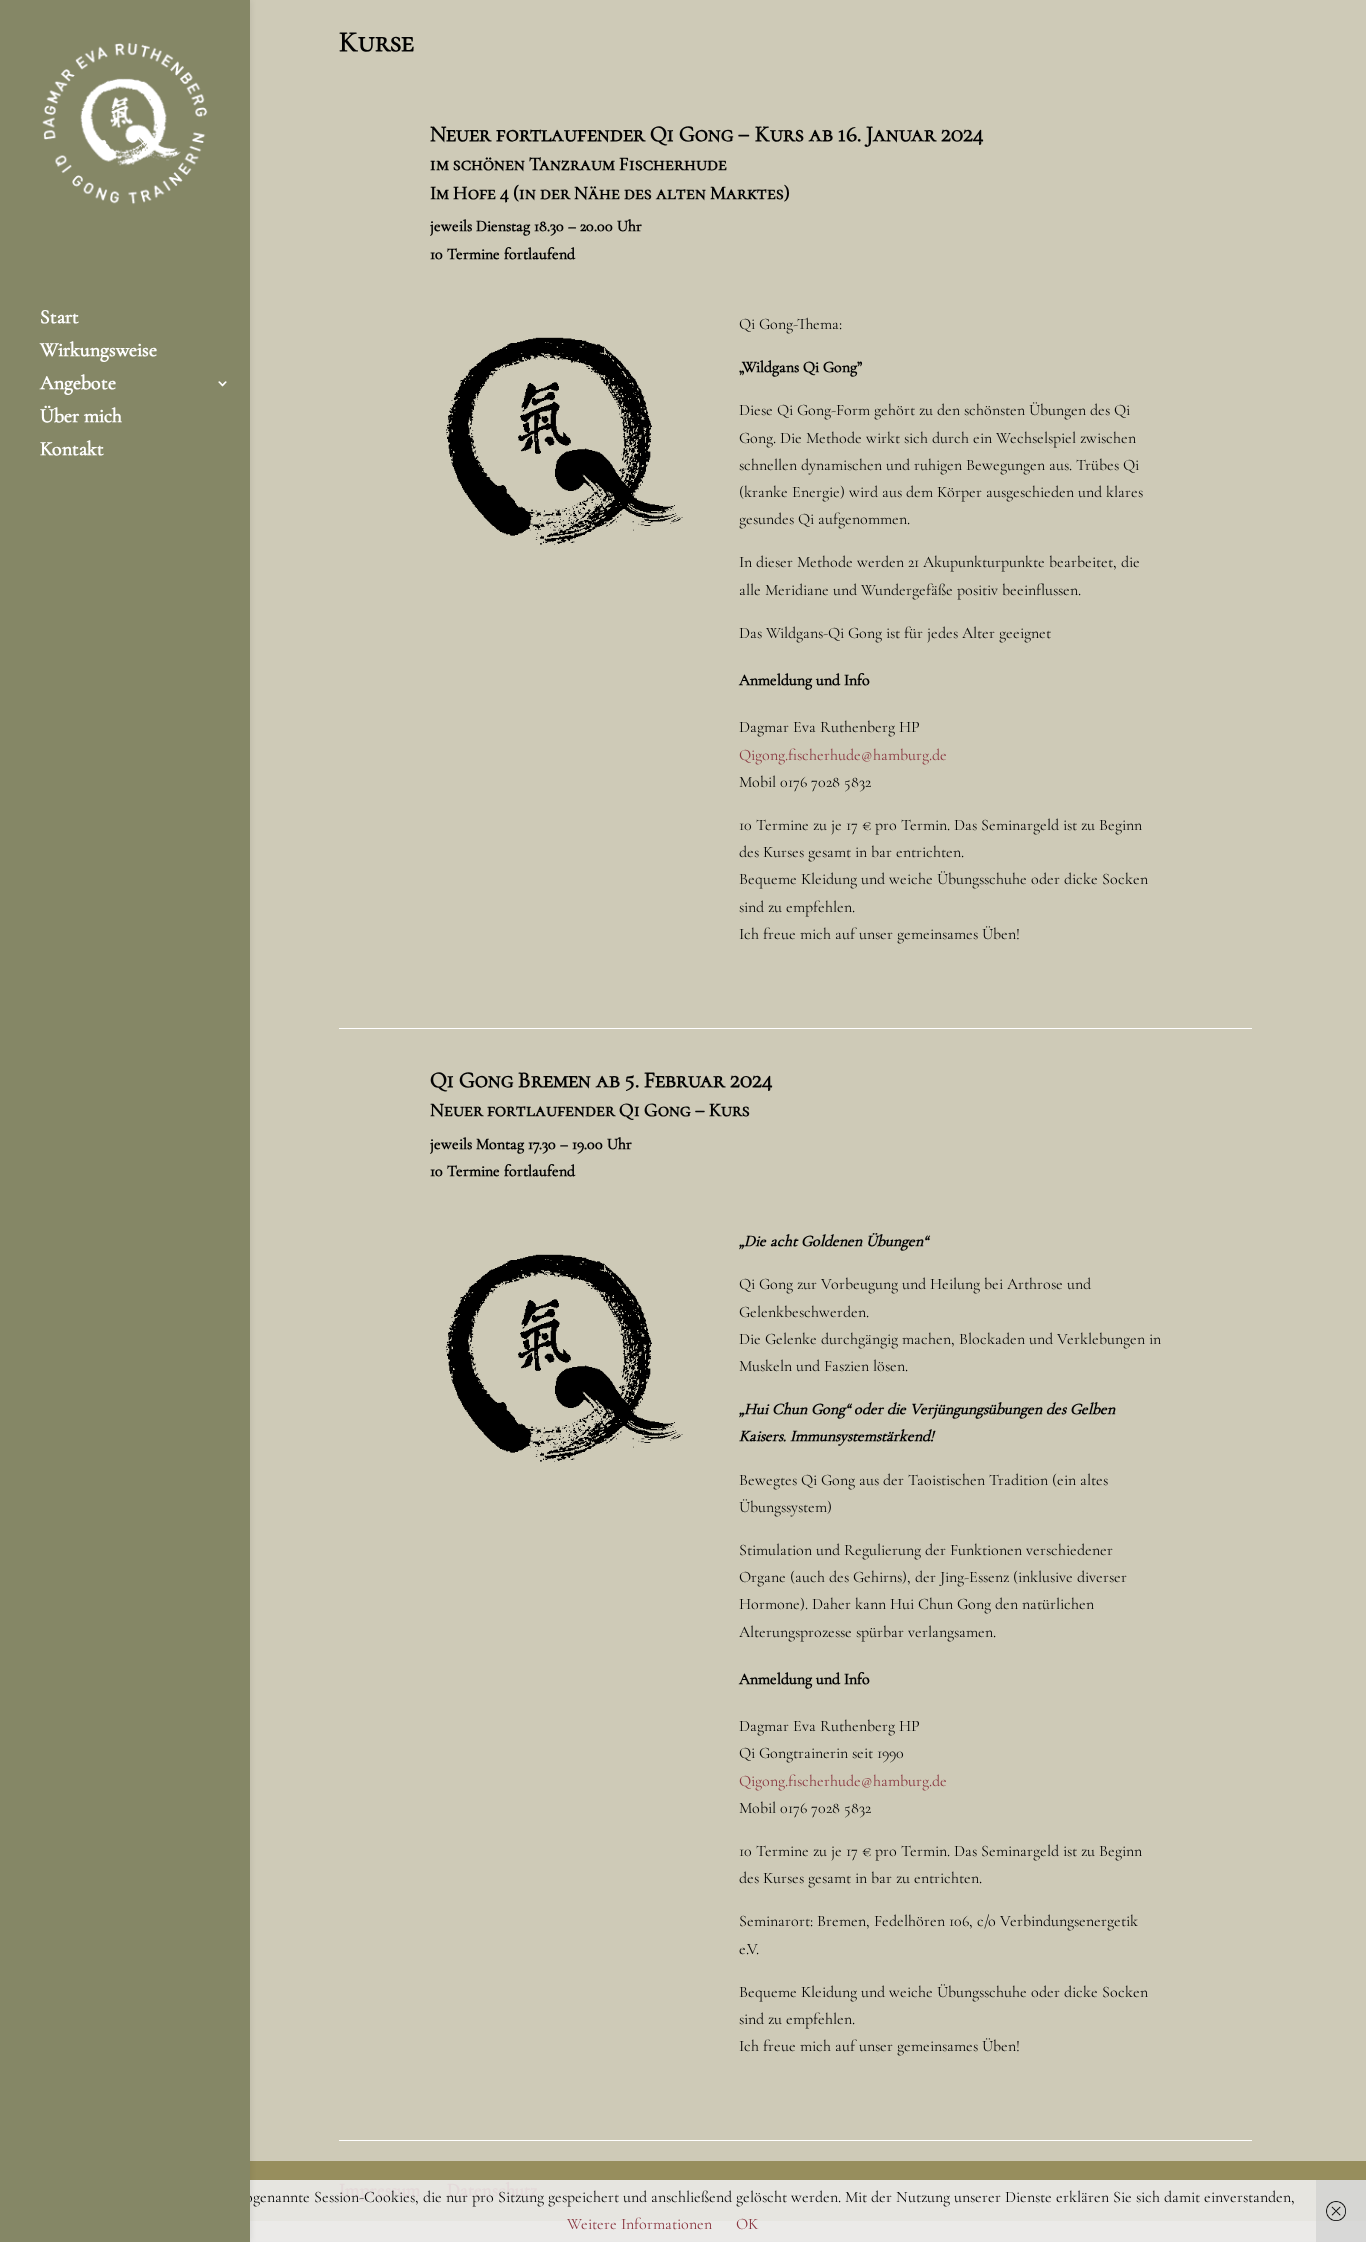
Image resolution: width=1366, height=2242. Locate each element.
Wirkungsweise (98, 352)
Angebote (78, 385)
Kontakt (72, 451)
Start (59, 319)
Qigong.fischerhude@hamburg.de (843, 755)
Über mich (81, 418)
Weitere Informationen (639, 2224)
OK (747, 2224)
